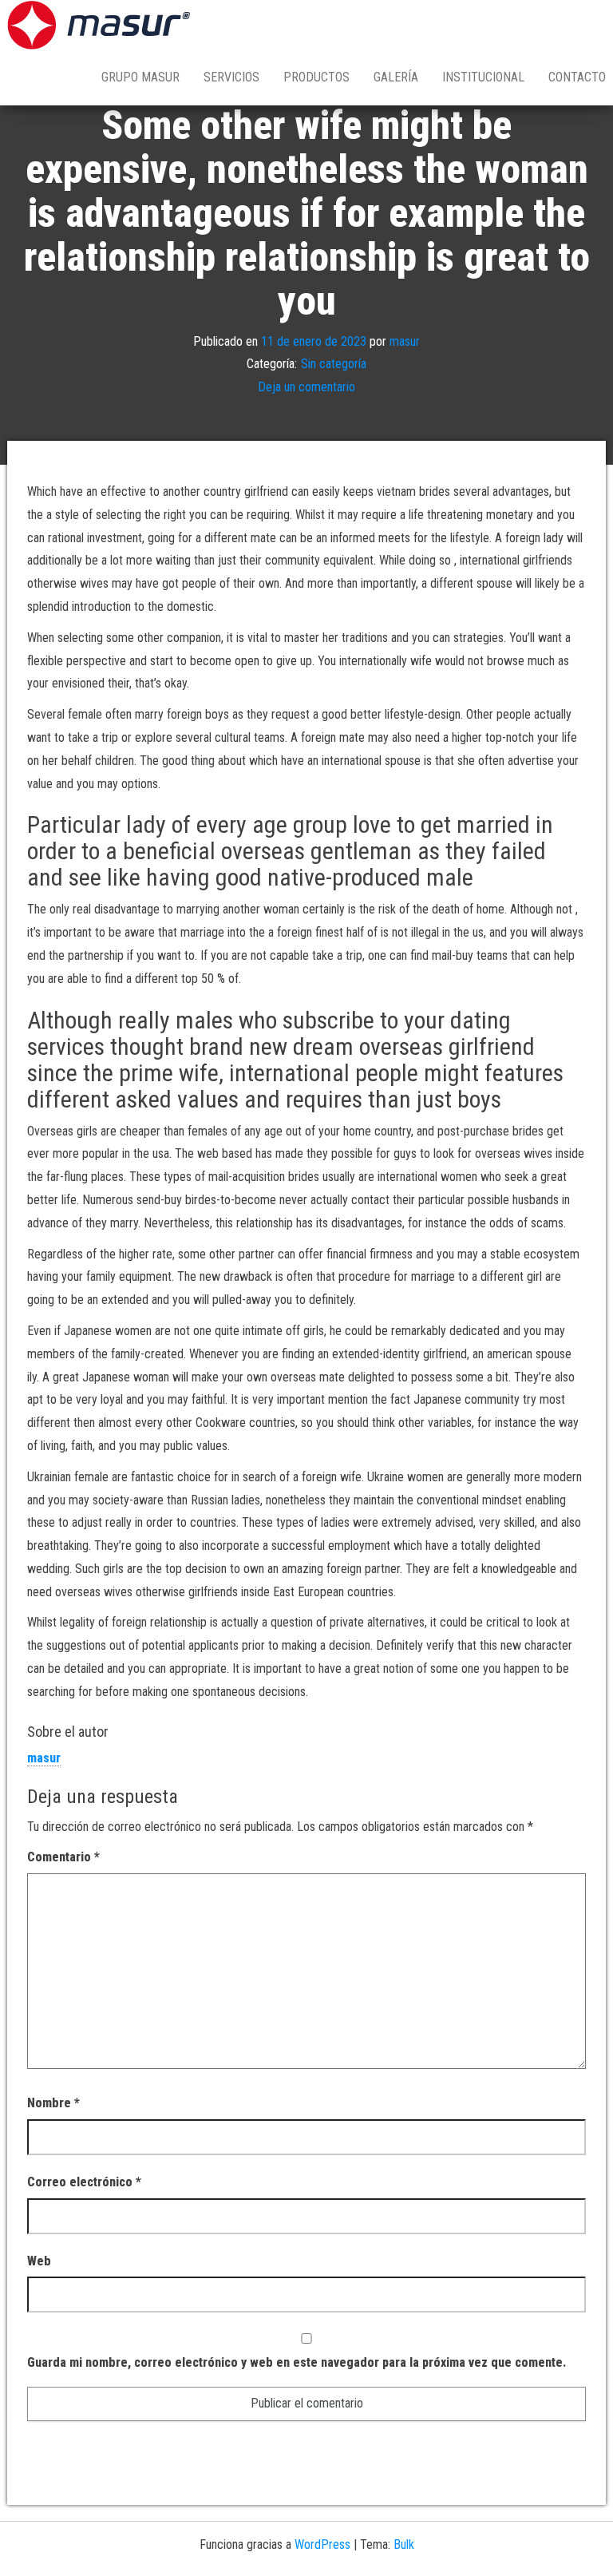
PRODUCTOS (316, 77)
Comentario (63, 1857)
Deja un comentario (306, 387)
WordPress (322, 2544)
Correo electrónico (84, 2182)
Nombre (53, 2103)
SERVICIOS (231, 77)
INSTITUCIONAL (483, 77)
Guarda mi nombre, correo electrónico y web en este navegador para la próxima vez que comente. (297, 2362)
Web (39, 2261)
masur (405, 341)
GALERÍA (396, 77)
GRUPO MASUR (140, 77)
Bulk (404, 2544)
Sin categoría (334, 364)
